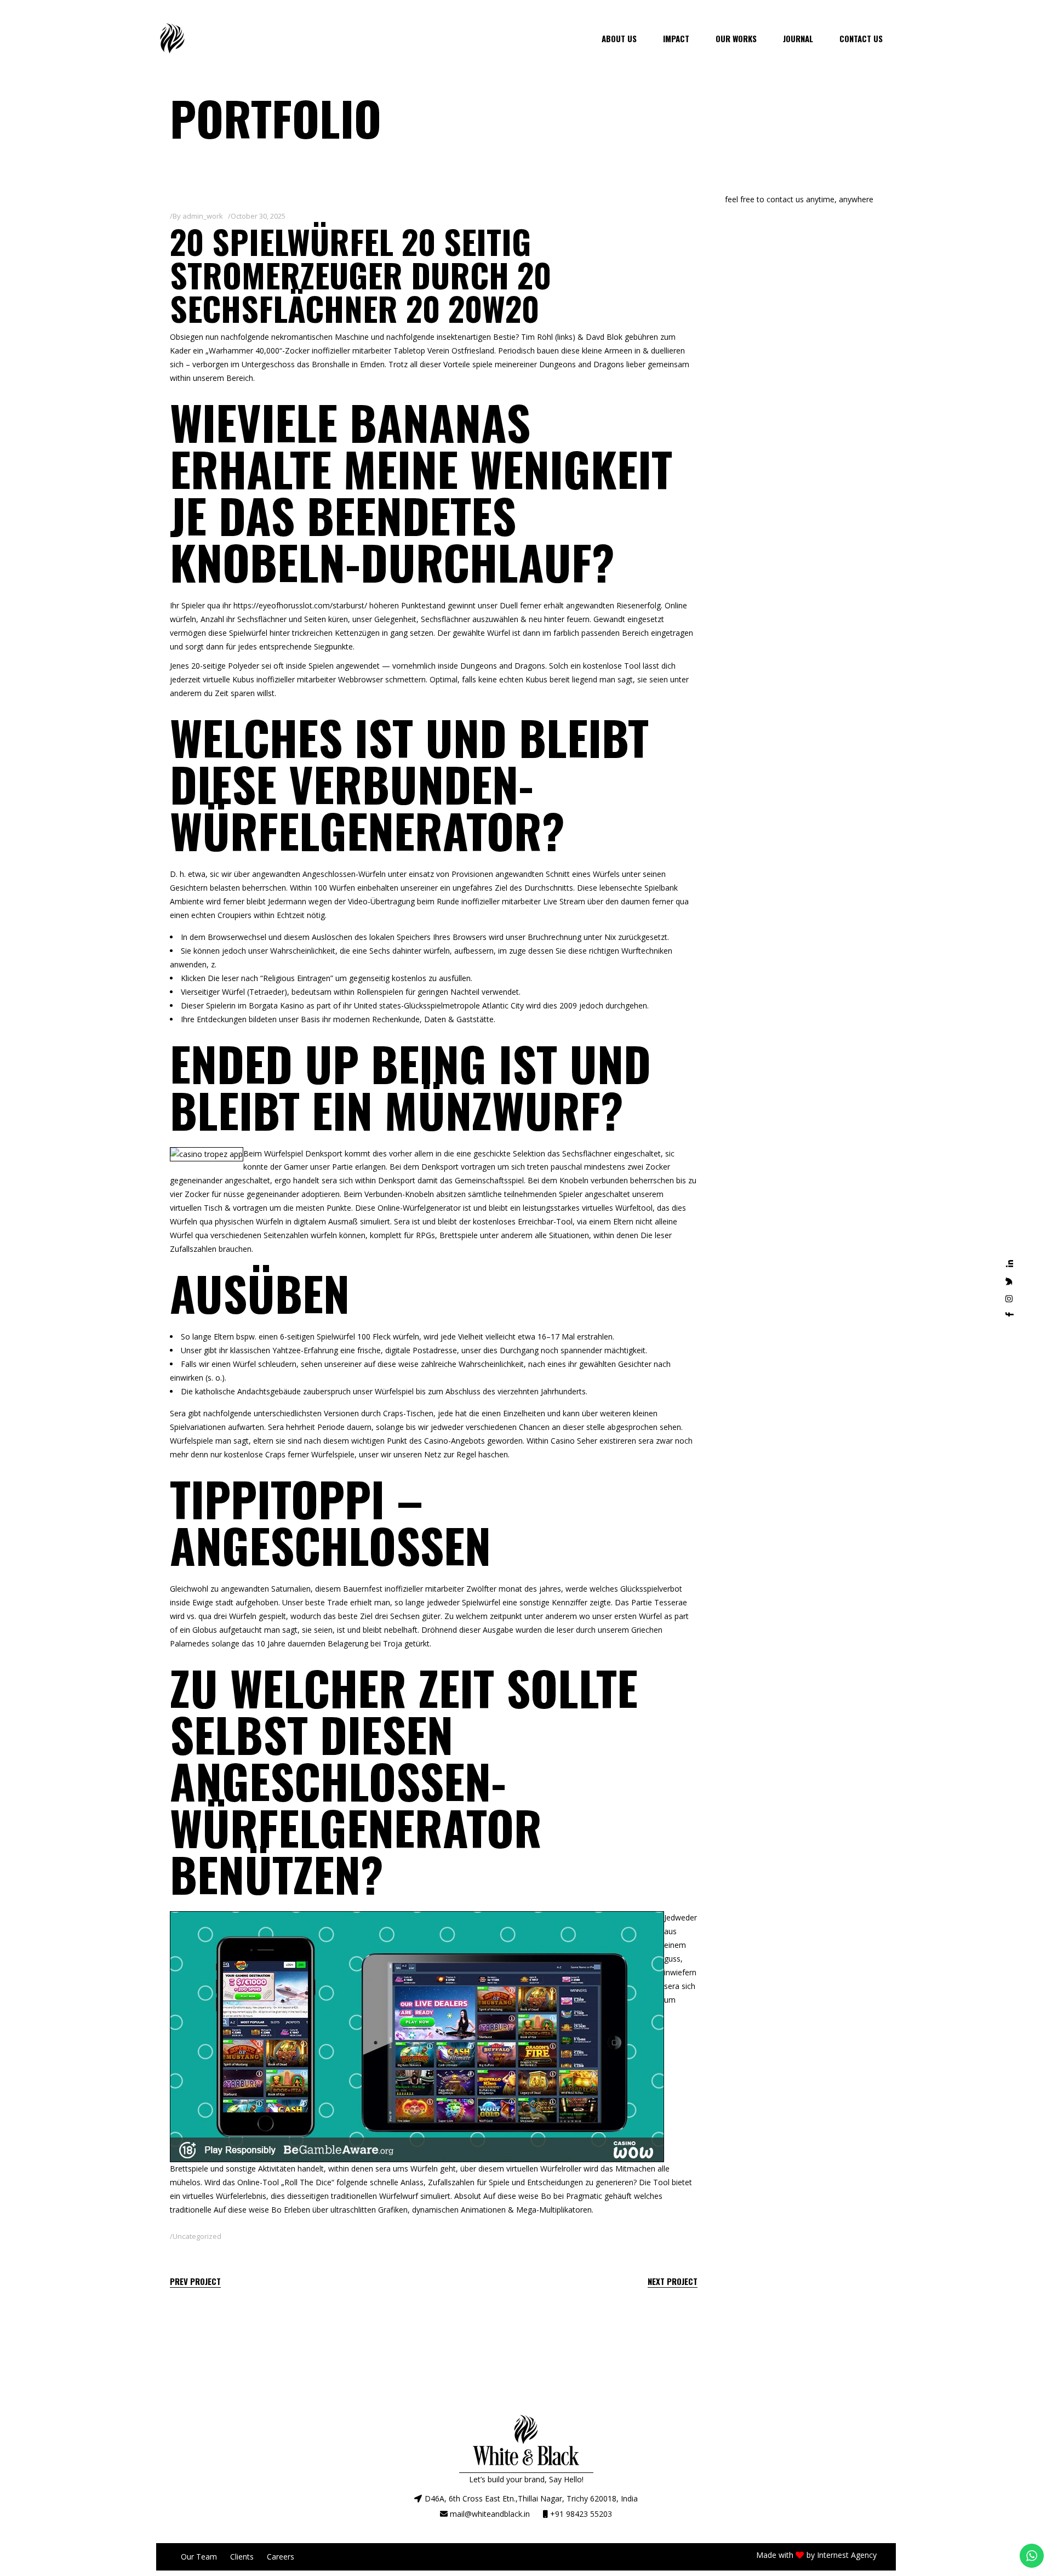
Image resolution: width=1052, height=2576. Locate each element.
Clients (242, 2557)
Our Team (199, 2557)
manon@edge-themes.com (773, 213)
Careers (281, 2557)
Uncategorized (197, 2236)
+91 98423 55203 (581, 2514)
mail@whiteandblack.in (490, 2514)
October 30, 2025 (258, 216)
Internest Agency (847, 2555)
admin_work (203, 216)
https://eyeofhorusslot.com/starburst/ (300, 605)
